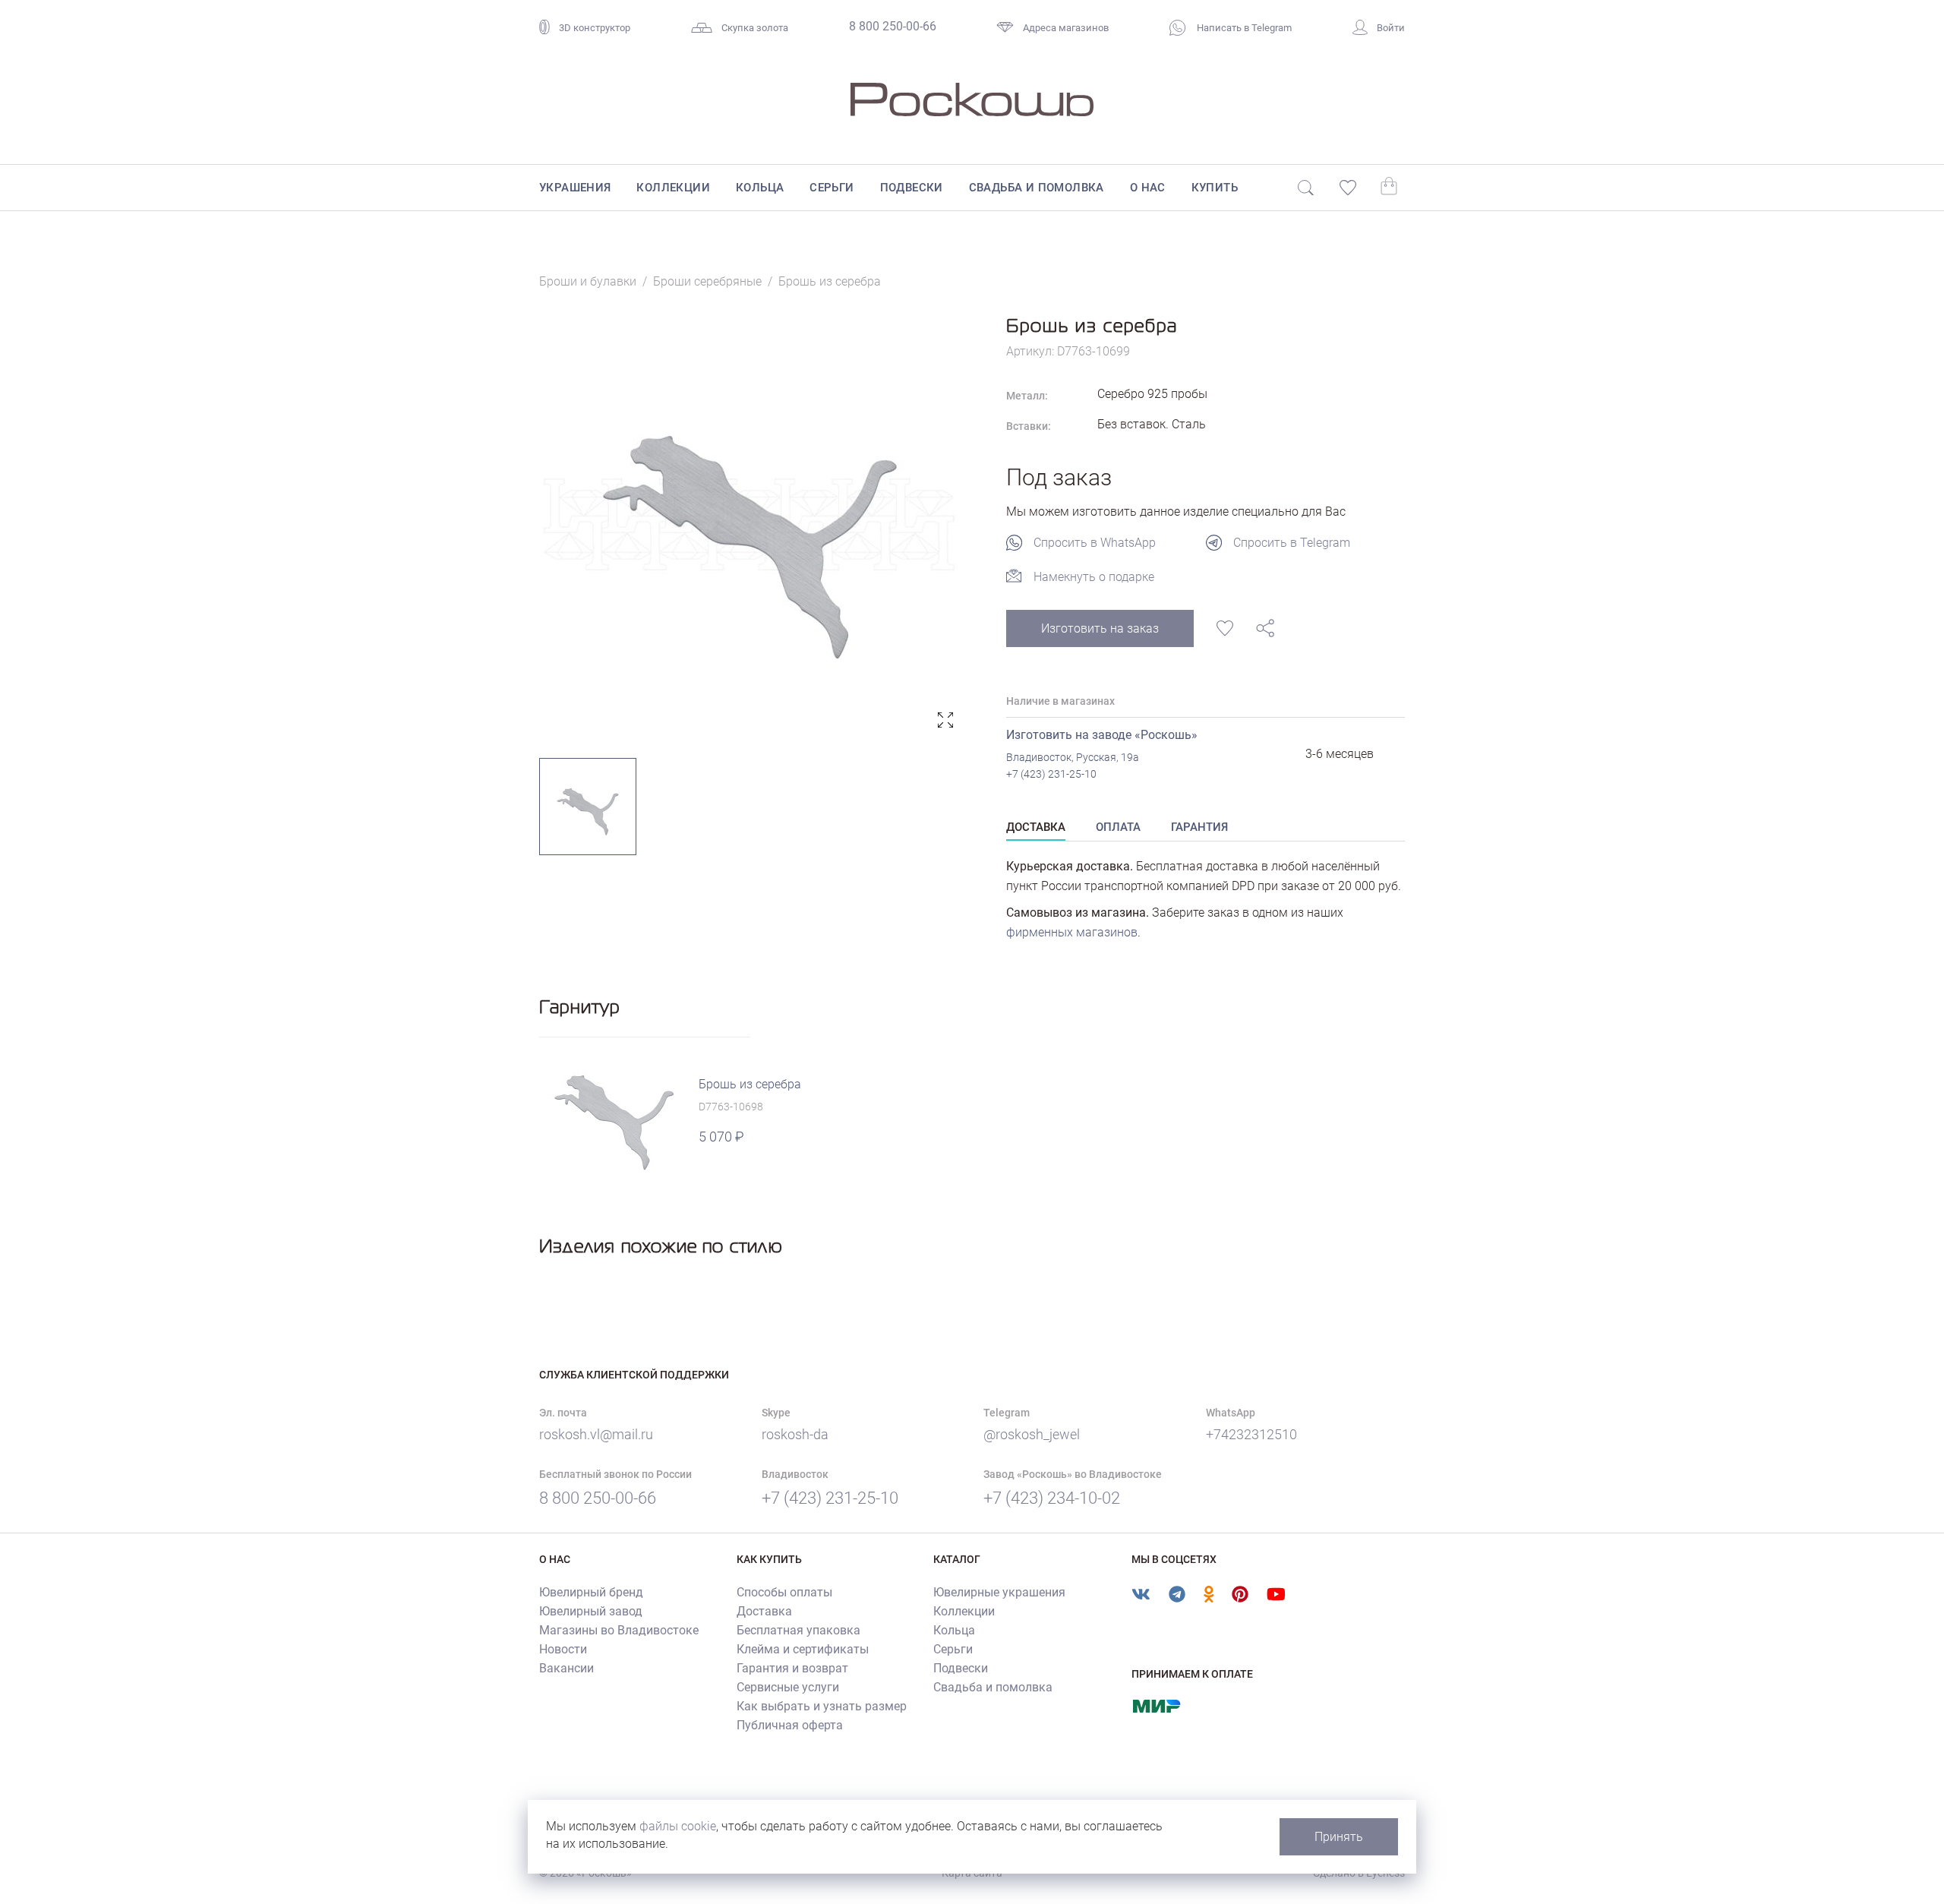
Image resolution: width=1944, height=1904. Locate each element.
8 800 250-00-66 (893, 26)
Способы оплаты (784, 1592)
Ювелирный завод (591, 1611)
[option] (750, 524)
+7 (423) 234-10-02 (1052, 1498)
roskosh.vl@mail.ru (596, 1434)
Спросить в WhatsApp (1095, 543)
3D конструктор (595, 28)
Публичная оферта (790, 1725)
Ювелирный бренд (591, 1592)
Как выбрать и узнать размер (822, 1706)
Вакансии (566, 1668)
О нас (1148, 188)
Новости (563, 1649)
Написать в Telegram (1243, 28)
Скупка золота (755, 28)
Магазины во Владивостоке (619, 1630)
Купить (1215, 188)
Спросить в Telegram (1292, 543)
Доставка (764, 1611)
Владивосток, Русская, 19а (1073, 757)
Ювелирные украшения (999, 1592)
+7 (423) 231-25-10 (1051, 774)
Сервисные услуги (788, 1687)
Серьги (832, 188)
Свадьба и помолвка (1037, 188)
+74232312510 (1251, 1434)
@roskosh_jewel (1032, 1434)
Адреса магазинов (1066, 28)
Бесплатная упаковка (798, 1630)
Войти (1391, 28)
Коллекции (673, 188)
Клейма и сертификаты (803, 1649)
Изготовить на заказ (1100, 628)
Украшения (575, 188)
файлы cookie (678, 1826)
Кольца (760, 188)
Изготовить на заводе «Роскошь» (1102, 735)
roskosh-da (795, 1434)
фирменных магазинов (1072, 932)
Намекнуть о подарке (1094, 577)
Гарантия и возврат (792, 1668)
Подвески (912, 188)
